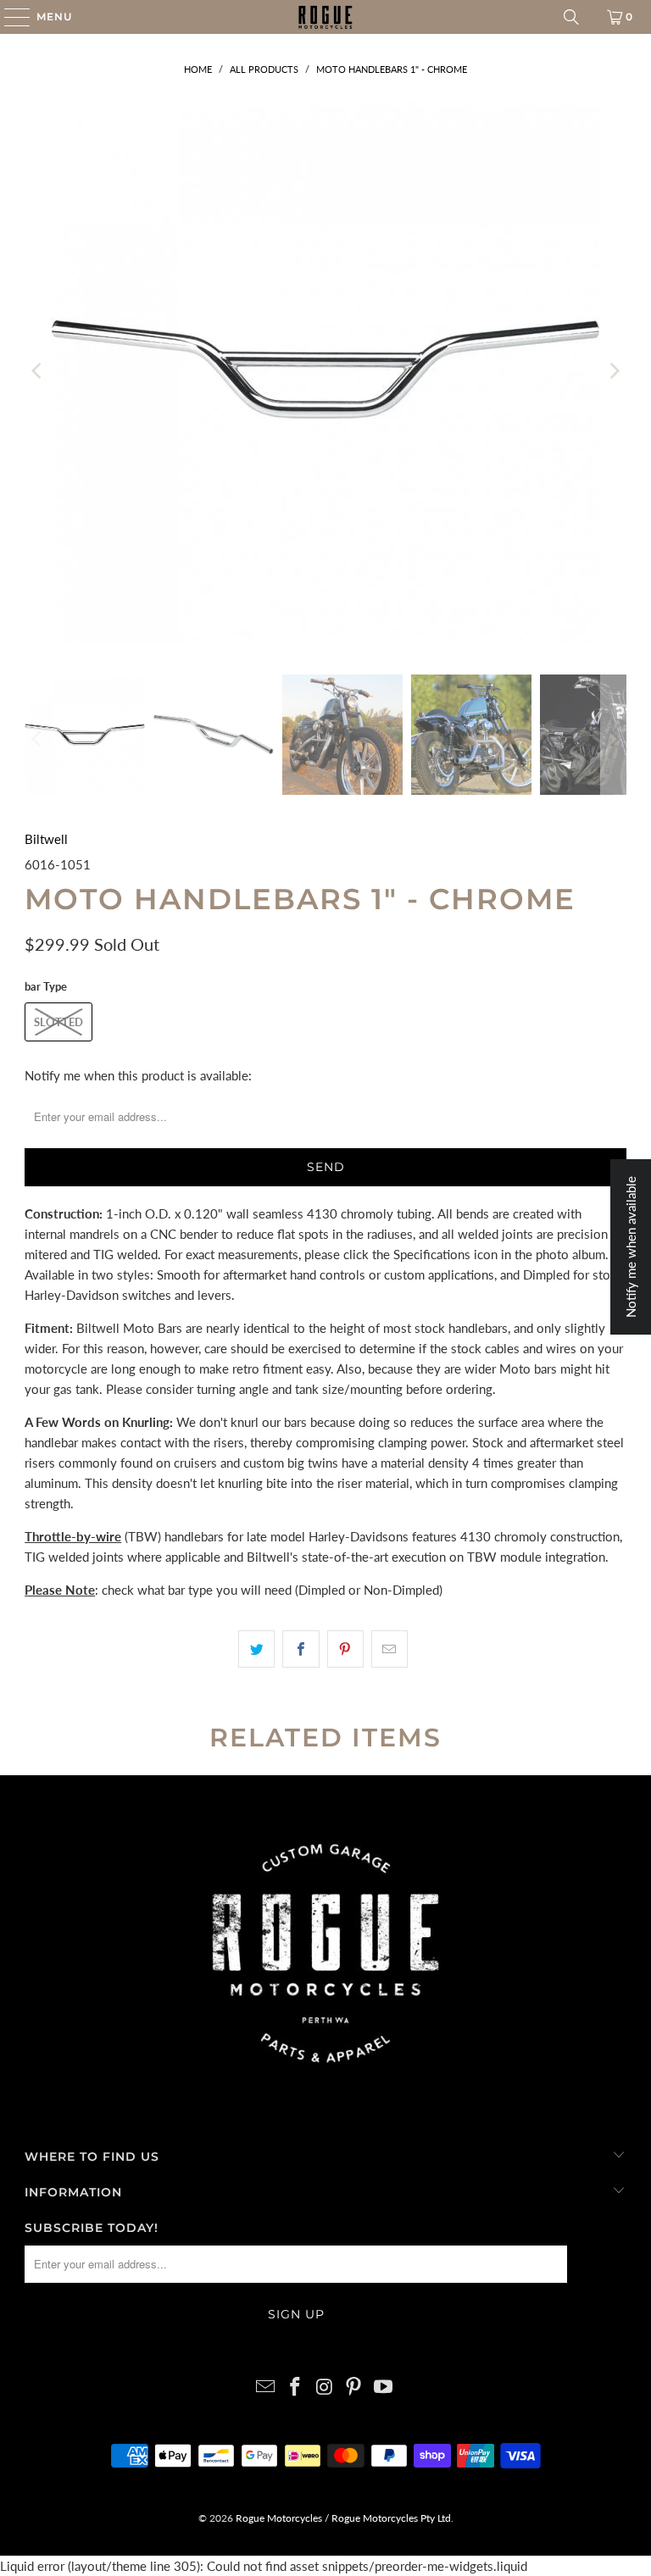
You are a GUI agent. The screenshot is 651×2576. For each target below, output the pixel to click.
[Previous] (37, 371)
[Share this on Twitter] (256, 1649)
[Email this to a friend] (389, 1649)
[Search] (571, 17)
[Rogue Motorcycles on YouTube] (384, 2387)
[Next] (614, 371)
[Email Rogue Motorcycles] (266, 2387)
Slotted (58, 1022)
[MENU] (9, 17)
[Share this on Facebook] (300, 1649)
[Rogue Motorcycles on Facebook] (295, 2387)
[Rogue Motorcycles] (325, 17)
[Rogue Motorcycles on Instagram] (325, 2387)
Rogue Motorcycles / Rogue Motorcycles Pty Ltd (342, 2518)
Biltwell (46, 839)
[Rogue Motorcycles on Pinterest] (354, 2387)
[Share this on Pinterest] (345, 1649)
